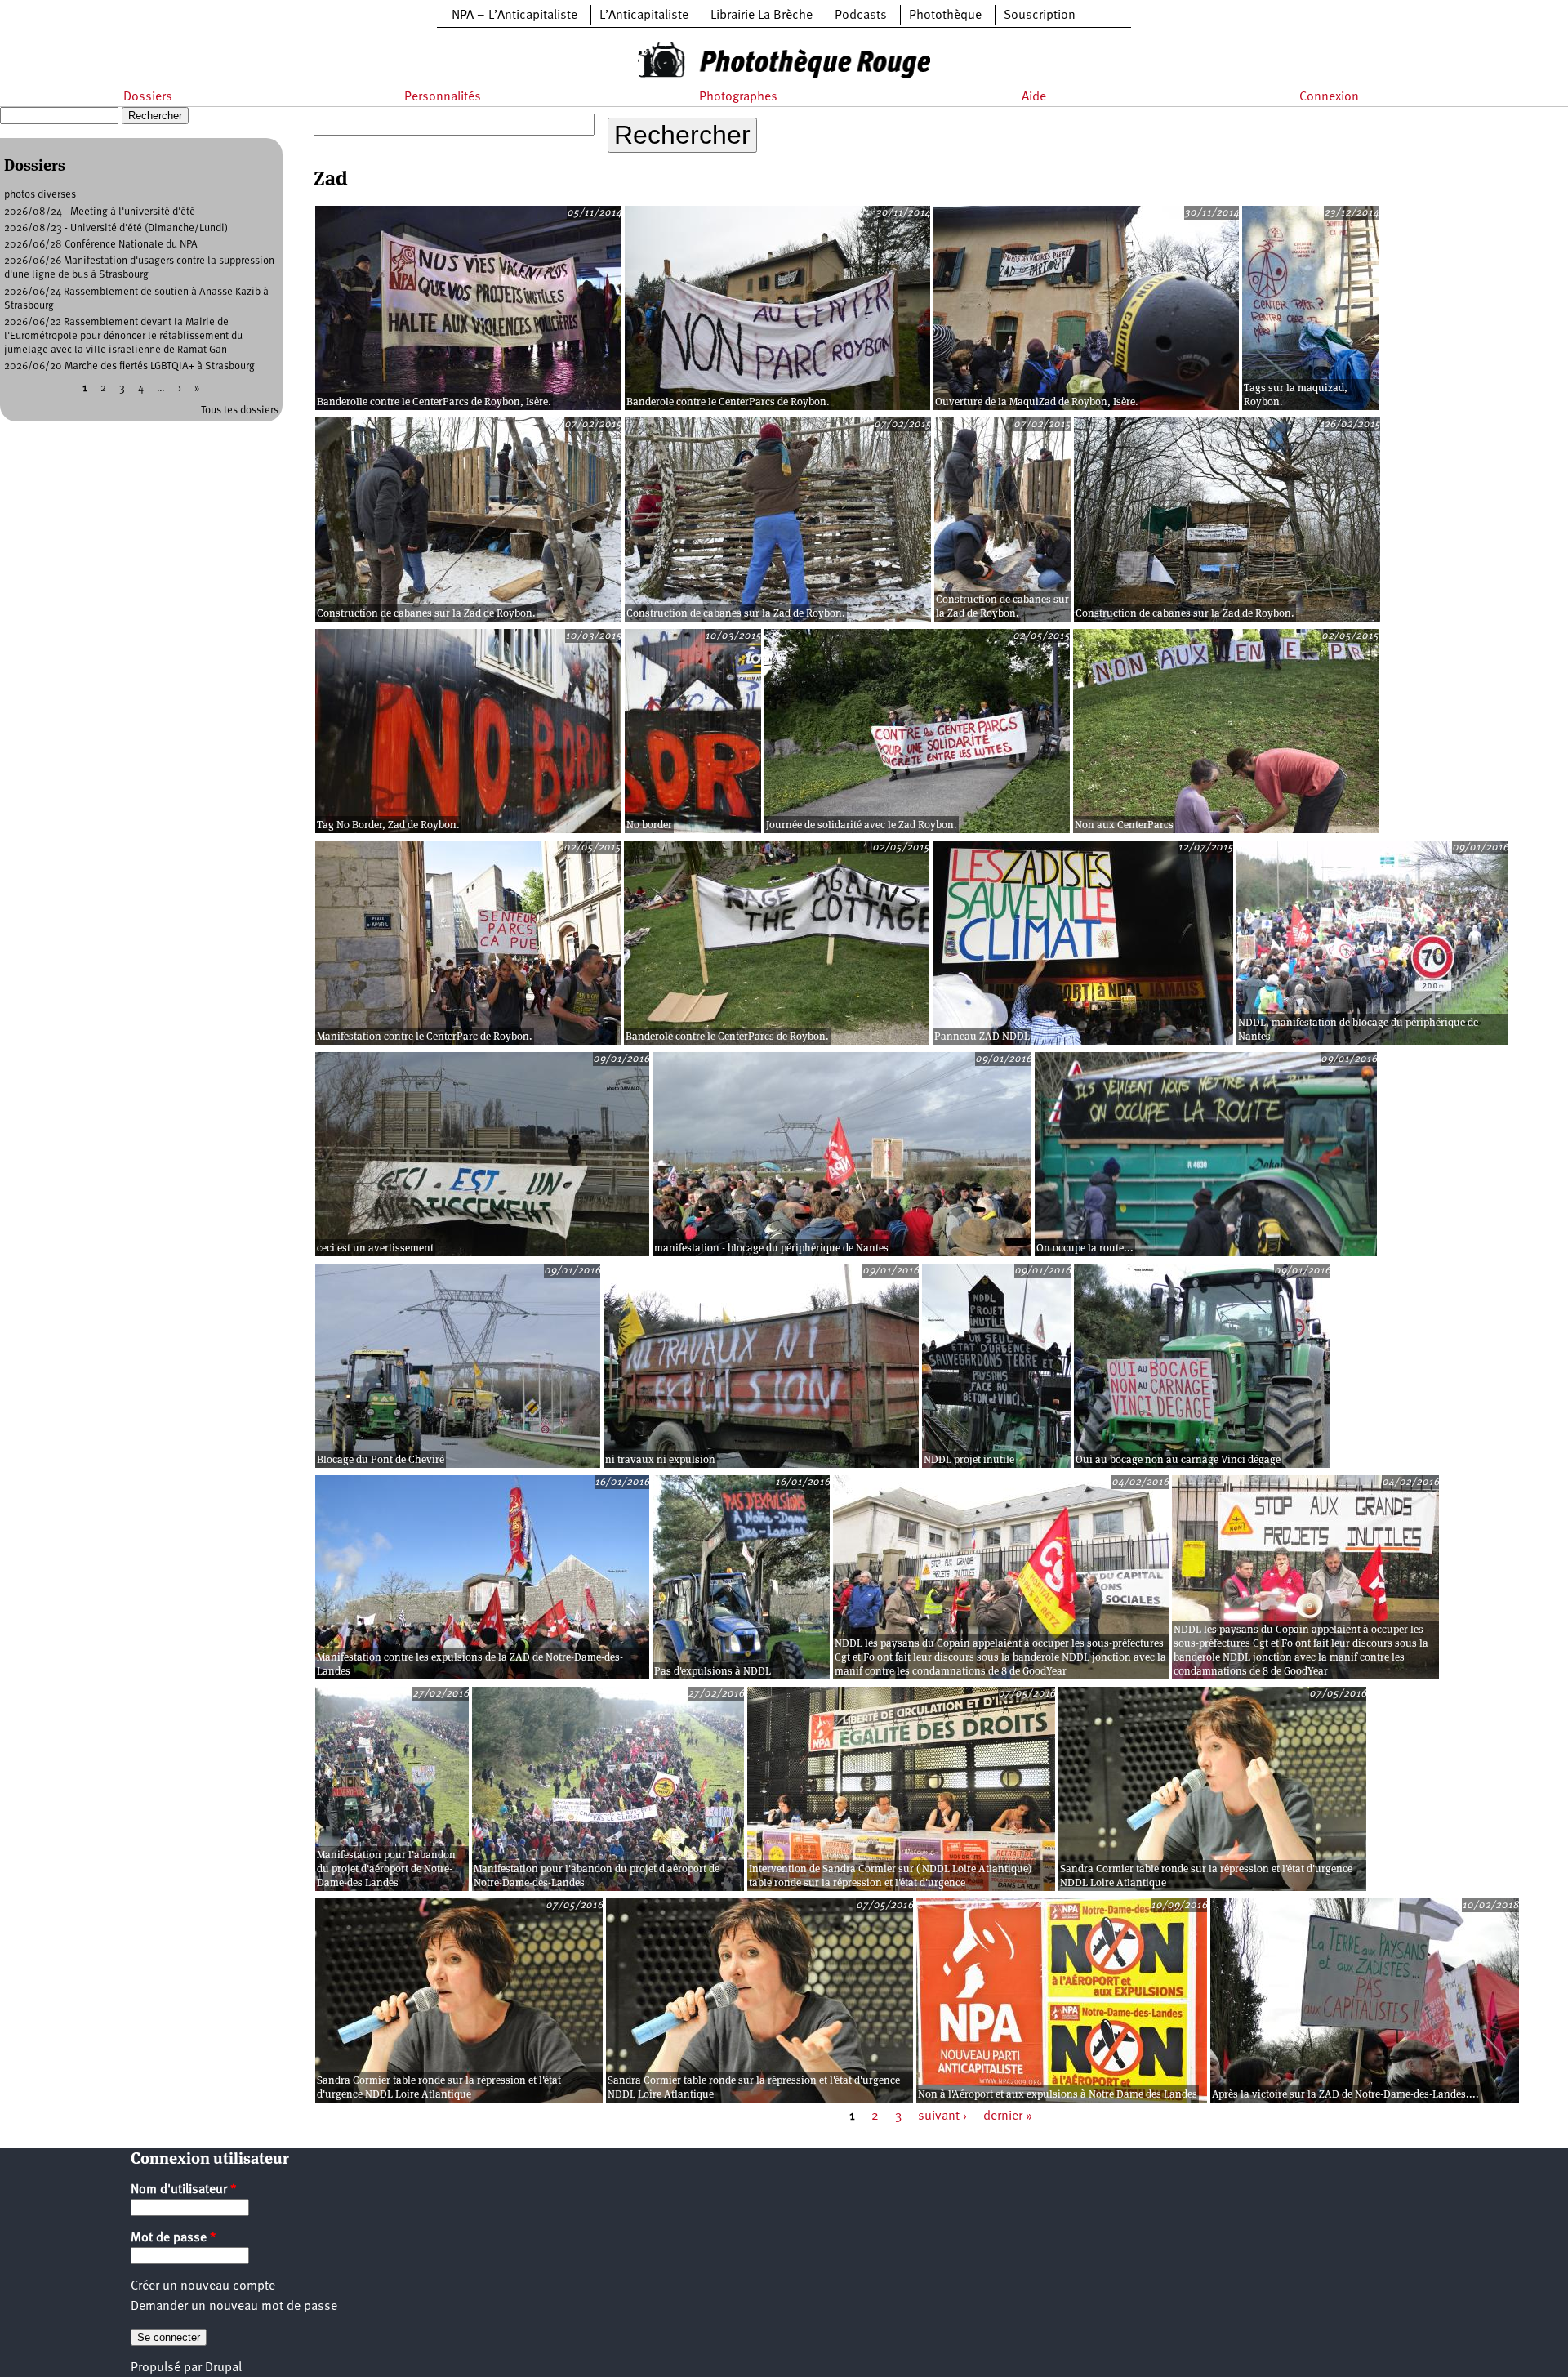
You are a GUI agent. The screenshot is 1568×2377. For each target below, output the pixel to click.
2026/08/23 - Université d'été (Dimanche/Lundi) (116, 228)
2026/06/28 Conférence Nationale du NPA (101, 245)
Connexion (1329, 97)
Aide (1034, 97)
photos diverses (40, 195)
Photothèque (945, 16)
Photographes (738, 97)
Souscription (1040, 16)
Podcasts (861, 16)
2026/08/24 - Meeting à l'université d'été (100, 212)
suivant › (942, 2116)
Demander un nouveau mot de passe (234, 2307)
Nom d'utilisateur (184, 2190)
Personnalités (443, 97)
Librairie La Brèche (762, 16)
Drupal (223, 2368)
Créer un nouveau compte (203, 2286)
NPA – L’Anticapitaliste (514, 16)
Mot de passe (174, 2238)
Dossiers (148, 97)
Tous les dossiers (240, 410)
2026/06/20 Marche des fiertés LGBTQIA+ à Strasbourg (129, 366)
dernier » (1008, 2116)
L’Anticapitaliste (644, 16)
